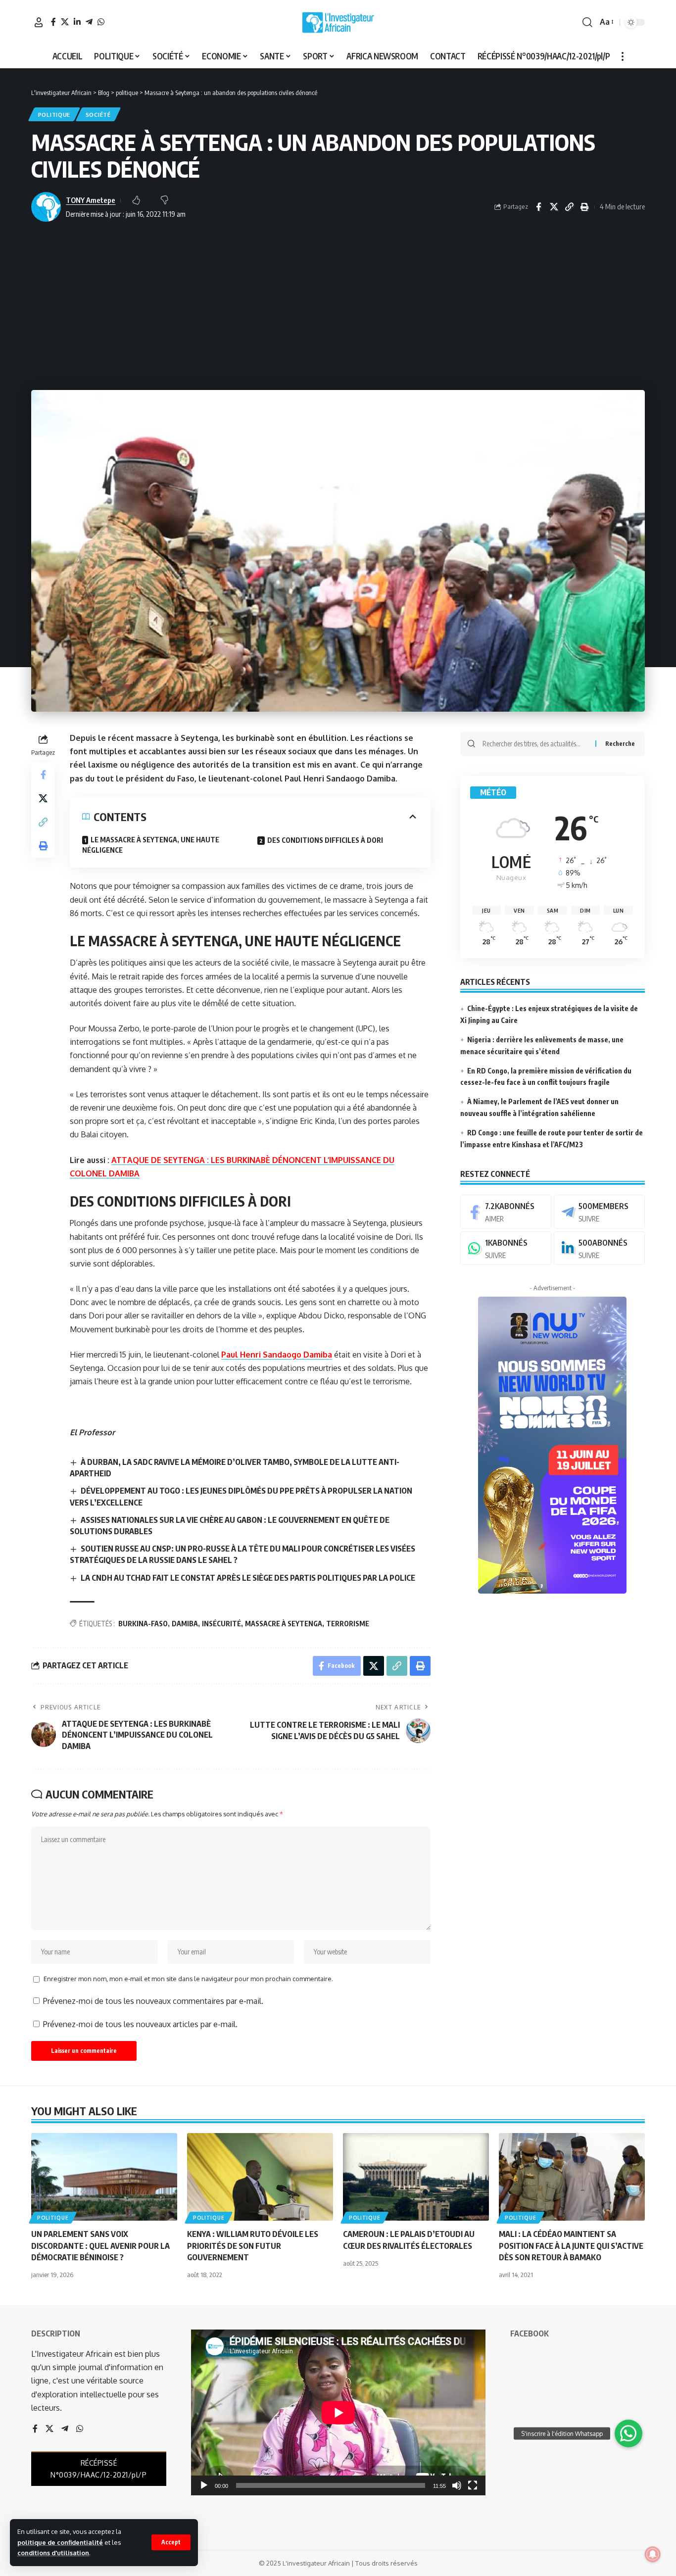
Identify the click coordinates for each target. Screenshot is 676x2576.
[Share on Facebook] (538, 207)
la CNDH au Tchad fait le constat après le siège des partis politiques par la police (248, 1578)
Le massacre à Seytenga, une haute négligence (151, 845)
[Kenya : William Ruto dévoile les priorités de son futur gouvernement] (260, 2177)
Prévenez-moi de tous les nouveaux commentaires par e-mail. (153, 2001)
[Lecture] (204, 2485)
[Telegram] (89, 22)
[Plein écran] (473, 2485)
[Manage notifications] (653, 2554)
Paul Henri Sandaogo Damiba (277, 1355)
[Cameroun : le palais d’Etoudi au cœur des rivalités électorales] (416, 2177)
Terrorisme (348, 1624)
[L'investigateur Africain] (338, 22)
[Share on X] (554, 207)
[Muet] (457, 2485)
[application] (338, 2412)
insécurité (221, 1624)
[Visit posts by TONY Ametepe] (46, 207)
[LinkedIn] (77, 22)
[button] (171, 2542)
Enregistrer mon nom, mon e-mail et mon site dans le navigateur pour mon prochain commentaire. (188, 1979)
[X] (65, 22)
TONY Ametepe (91, 200)
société (98, 115)
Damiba (185, 1624)
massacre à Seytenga (284, 1624)
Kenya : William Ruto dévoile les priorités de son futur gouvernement (253, 2245)
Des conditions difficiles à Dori (325, 840)
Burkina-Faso (143, 1624)
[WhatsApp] (101, 22)
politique (54, 115)
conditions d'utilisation (53, 2553)
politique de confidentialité (60, 2542)
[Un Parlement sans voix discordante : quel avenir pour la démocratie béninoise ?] (104, 2177)
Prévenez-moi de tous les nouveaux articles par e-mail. (140, 2024)
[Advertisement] (338, 306)
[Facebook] (53, 22)
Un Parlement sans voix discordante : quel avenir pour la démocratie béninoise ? (100, 2245)
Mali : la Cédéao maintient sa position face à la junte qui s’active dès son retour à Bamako (571, 2245)
